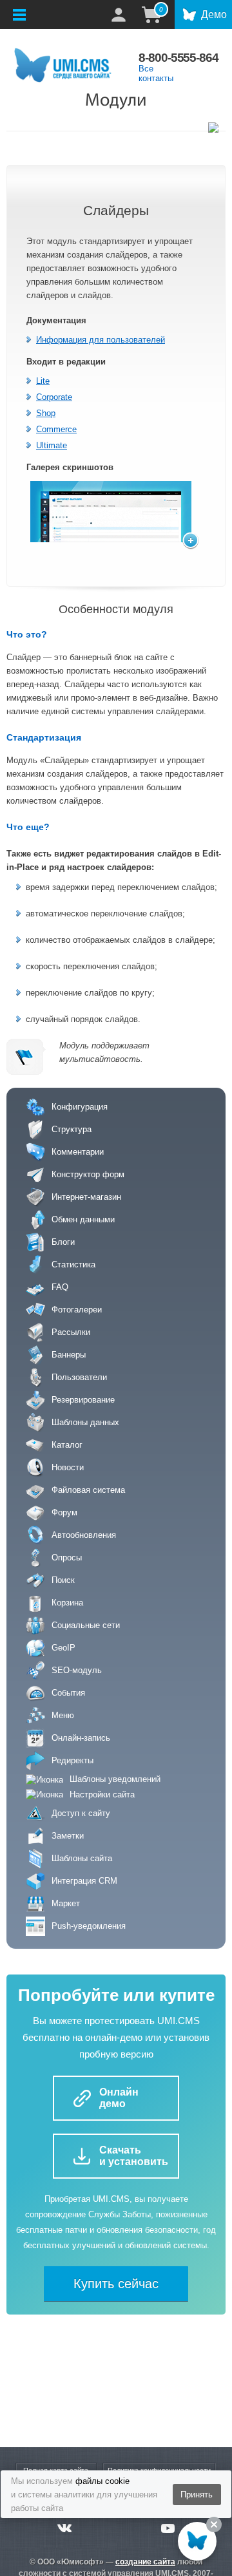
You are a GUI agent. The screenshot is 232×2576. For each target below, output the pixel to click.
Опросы (67, 1558)
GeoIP (63, 1648)
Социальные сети (86, 1625)
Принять (197, 2495)
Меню (63, 1715)
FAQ (60, 1287)
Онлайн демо (119, 2098)
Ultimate (52, 445)
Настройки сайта (102, 1795)
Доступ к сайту (81, 1813)
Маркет (66, 1903)
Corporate (54, 397)
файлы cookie (102, 2481)
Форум (64, 1512)
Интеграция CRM (84, 1881)
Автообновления (84, 1535)
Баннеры (69, 1355)
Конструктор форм (88, 1174)
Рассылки (71, 1332)
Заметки (68, 1836)
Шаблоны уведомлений (115, 1779)
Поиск (63, 1580)
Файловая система (88, 1490)
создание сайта (145, 2562)
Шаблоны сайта (82, 1858)
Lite (43, 381)
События (68, 1693)
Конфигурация (80, 1107)
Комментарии (78, 1152)
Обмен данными (83, 1219)
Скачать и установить (134, 2156)
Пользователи (79, 1377)
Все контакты (156, 73)
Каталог (67, 1445)
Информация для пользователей (101, 340)
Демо (214, 14)
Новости (68, 1467)
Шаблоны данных (85, 1422)
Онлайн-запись (81, 1738)
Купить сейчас (116, 2284)
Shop (46, 413)
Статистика (73, 1264)
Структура (72, 1129)
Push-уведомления (89, 1926)
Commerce (56, 429)
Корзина (67, 1603)
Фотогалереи (77, 1310)
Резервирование (83, 1400)
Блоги (63, 1242)
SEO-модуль (77, 1670)
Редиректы (72, 1760)
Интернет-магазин (86, 1197)
